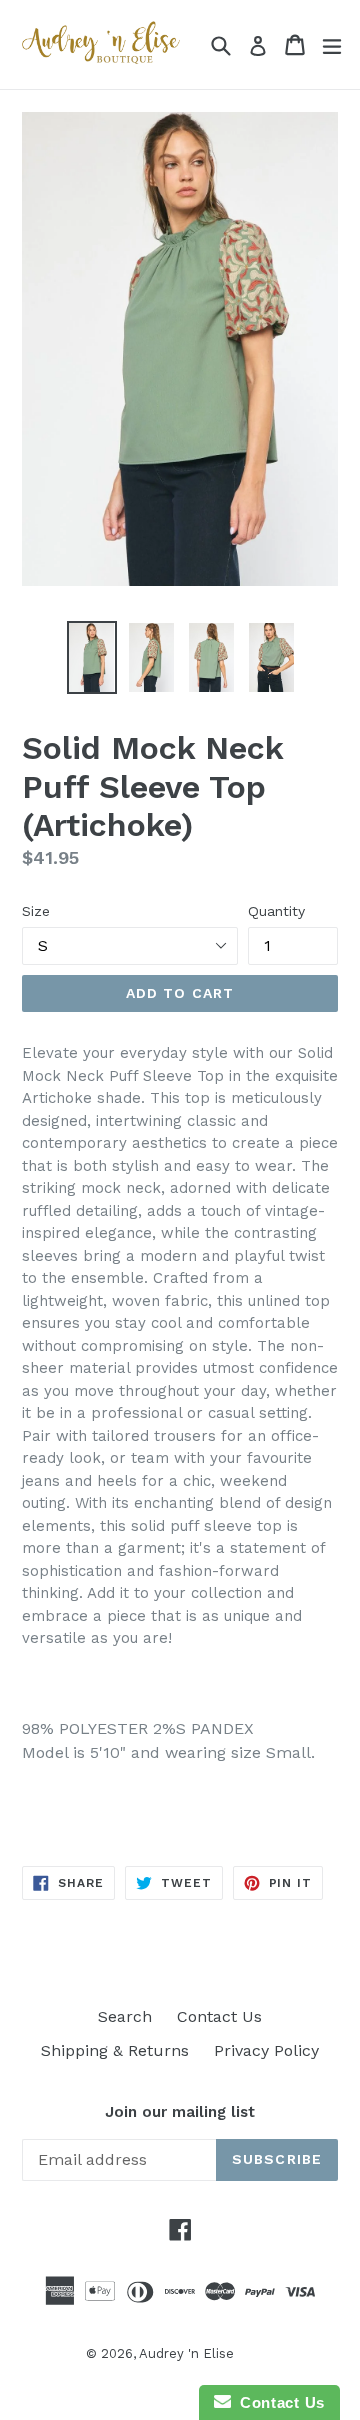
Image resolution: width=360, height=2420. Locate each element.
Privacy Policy (266, 2050)
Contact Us (219, 2016)
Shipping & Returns (115, 2050)
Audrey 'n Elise (186, 2353)
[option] (92, 657)
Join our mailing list (180, 2112)
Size (36, 911)
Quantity (276, 911)
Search (125, 2016)
